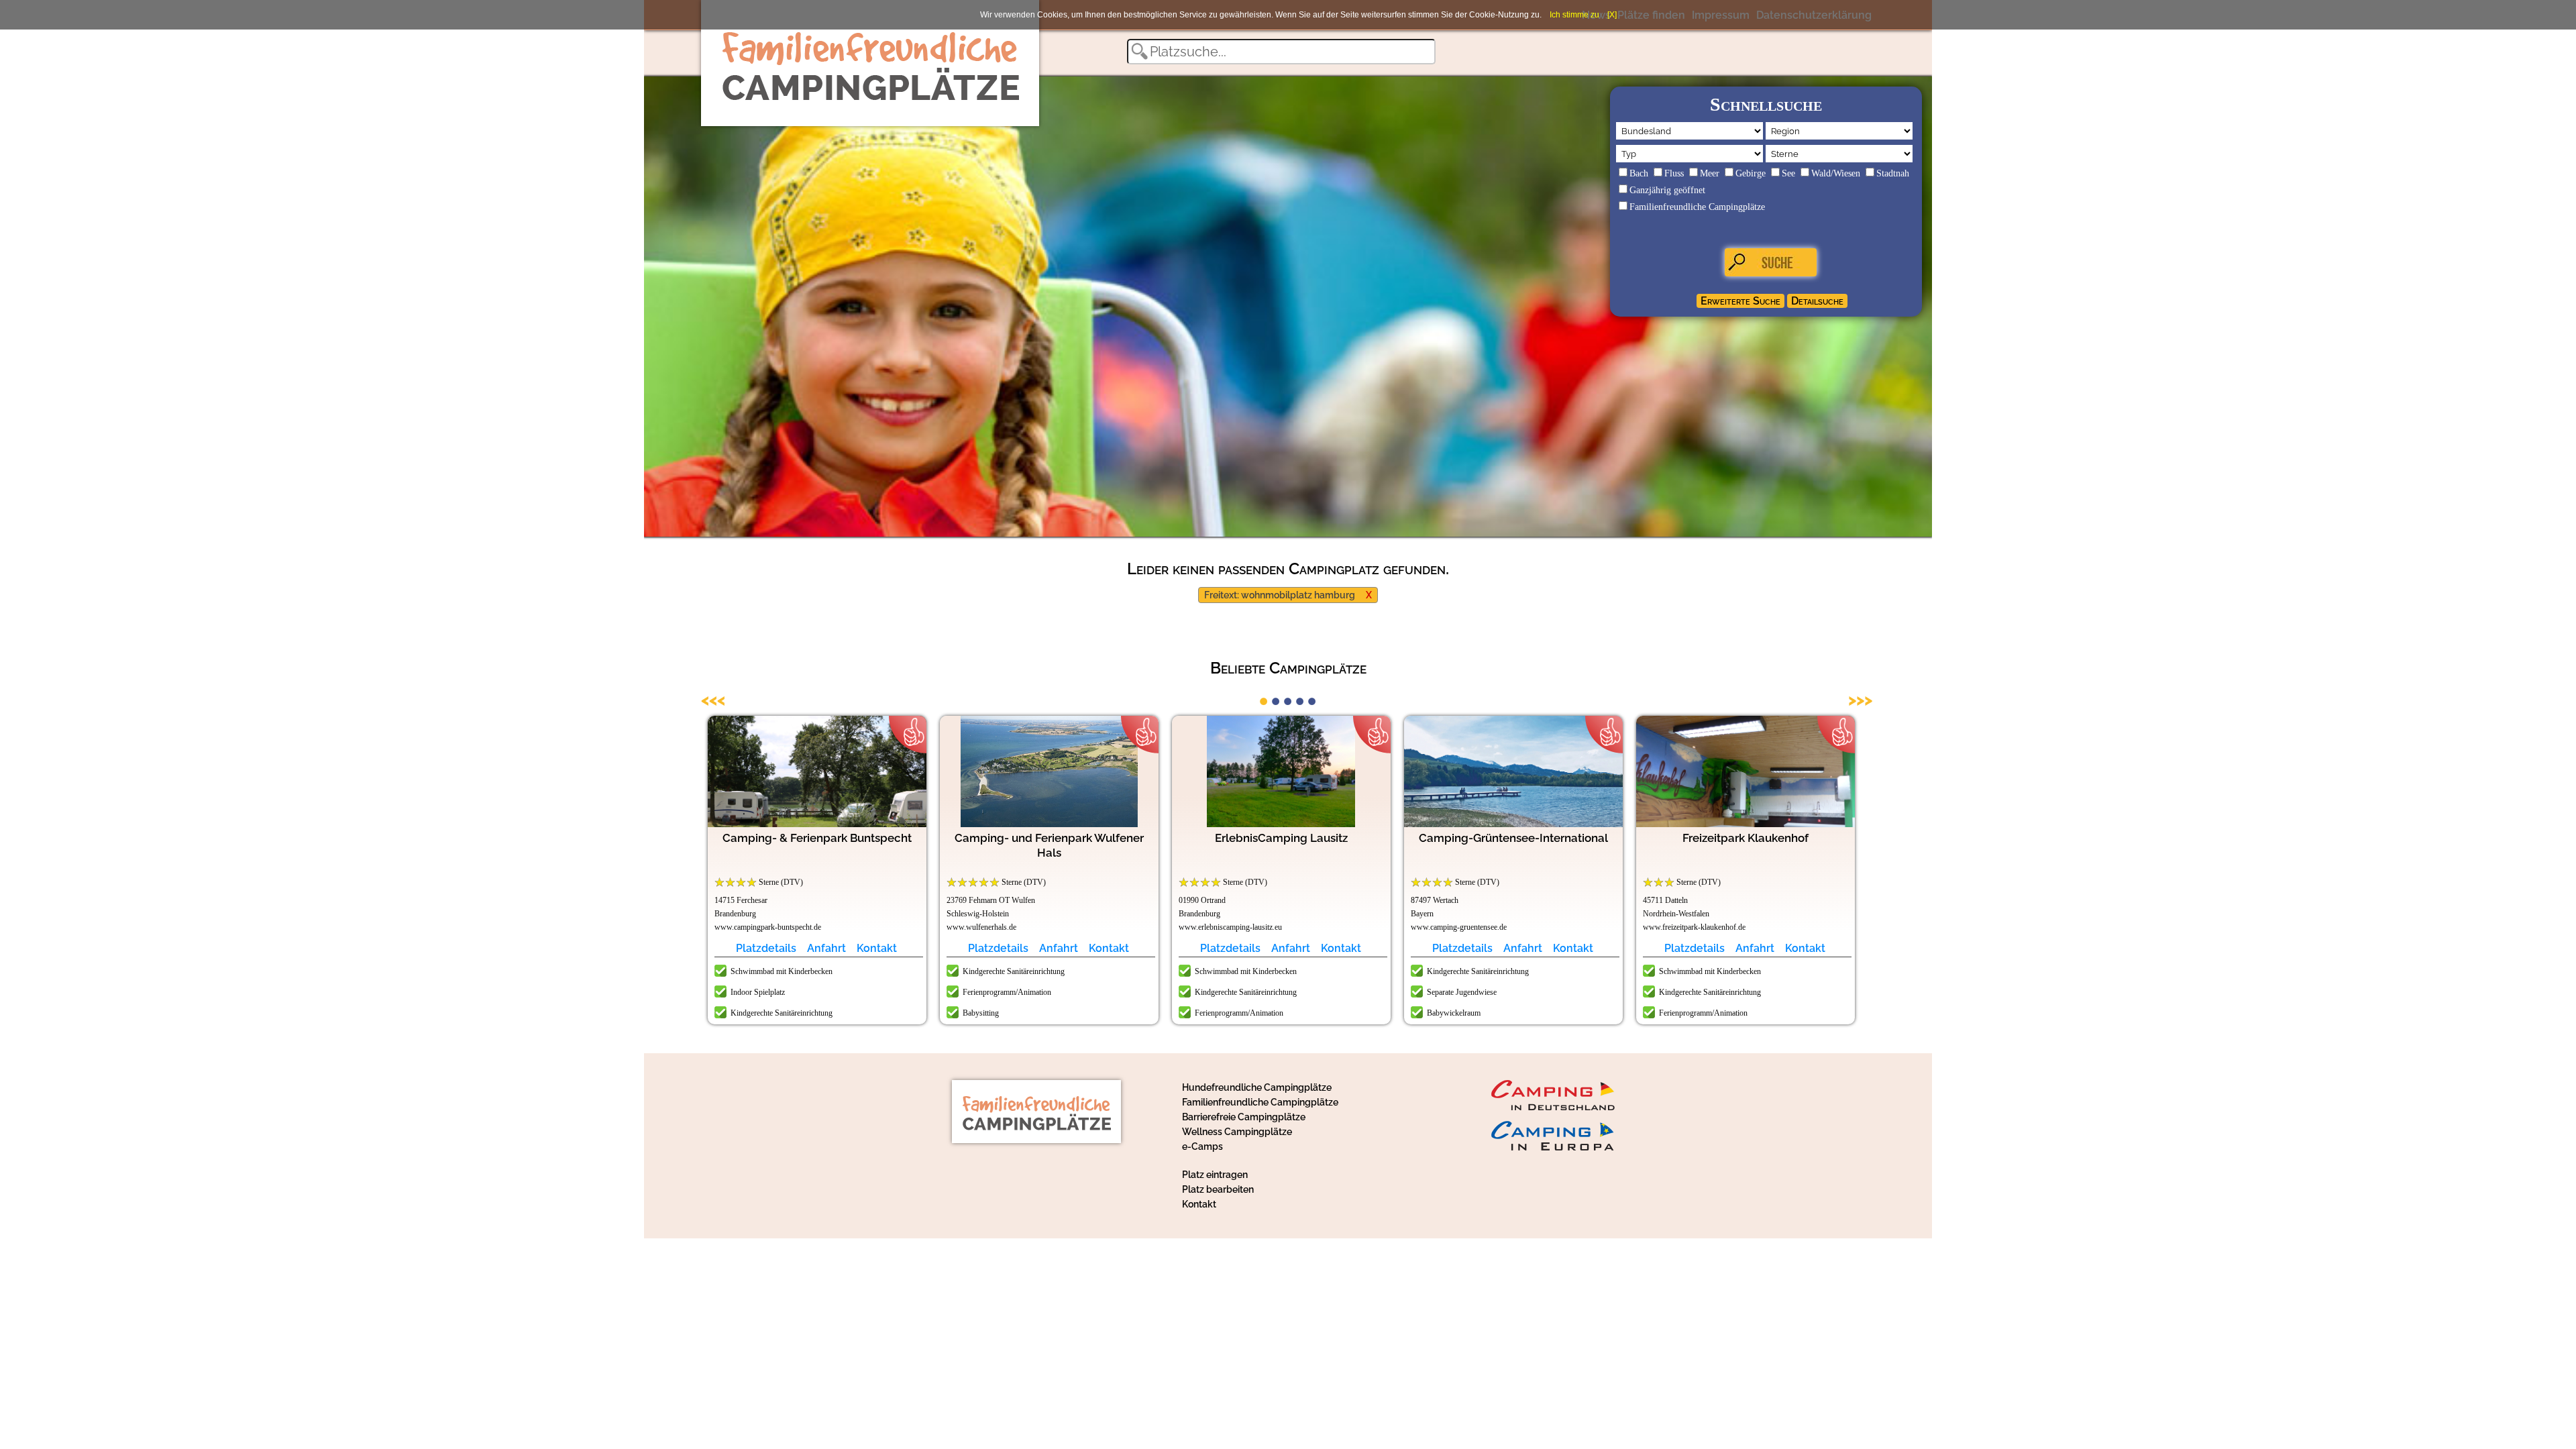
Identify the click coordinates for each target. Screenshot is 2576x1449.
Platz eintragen (1215, 1175)
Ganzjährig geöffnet (1667, 190)
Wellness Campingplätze (1237, 1132)
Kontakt (877, 948)
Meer (1710, 173)
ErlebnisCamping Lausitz (1281, 838)
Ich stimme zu (1574, 15)
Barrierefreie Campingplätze (1244, 1117)
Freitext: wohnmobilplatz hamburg (1280, 595)
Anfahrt (826, 948)
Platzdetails (766, 948)
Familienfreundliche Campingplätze (1697, 207)
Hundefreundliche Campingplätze (1257, 1087)
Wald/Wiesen (1836, 173)
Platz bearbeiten (1218, 1189)
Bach (1639, 173)
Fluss (1674, 173)
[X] (1612, 15)
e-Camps (1202, 1146)
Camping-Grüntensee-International (1513, 838)
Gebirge (1751, 173)
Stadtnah (1893, 173)
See (1788, 173)
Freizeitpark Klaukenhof (1746, 838)
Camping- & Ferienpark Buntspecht (817, 838)
